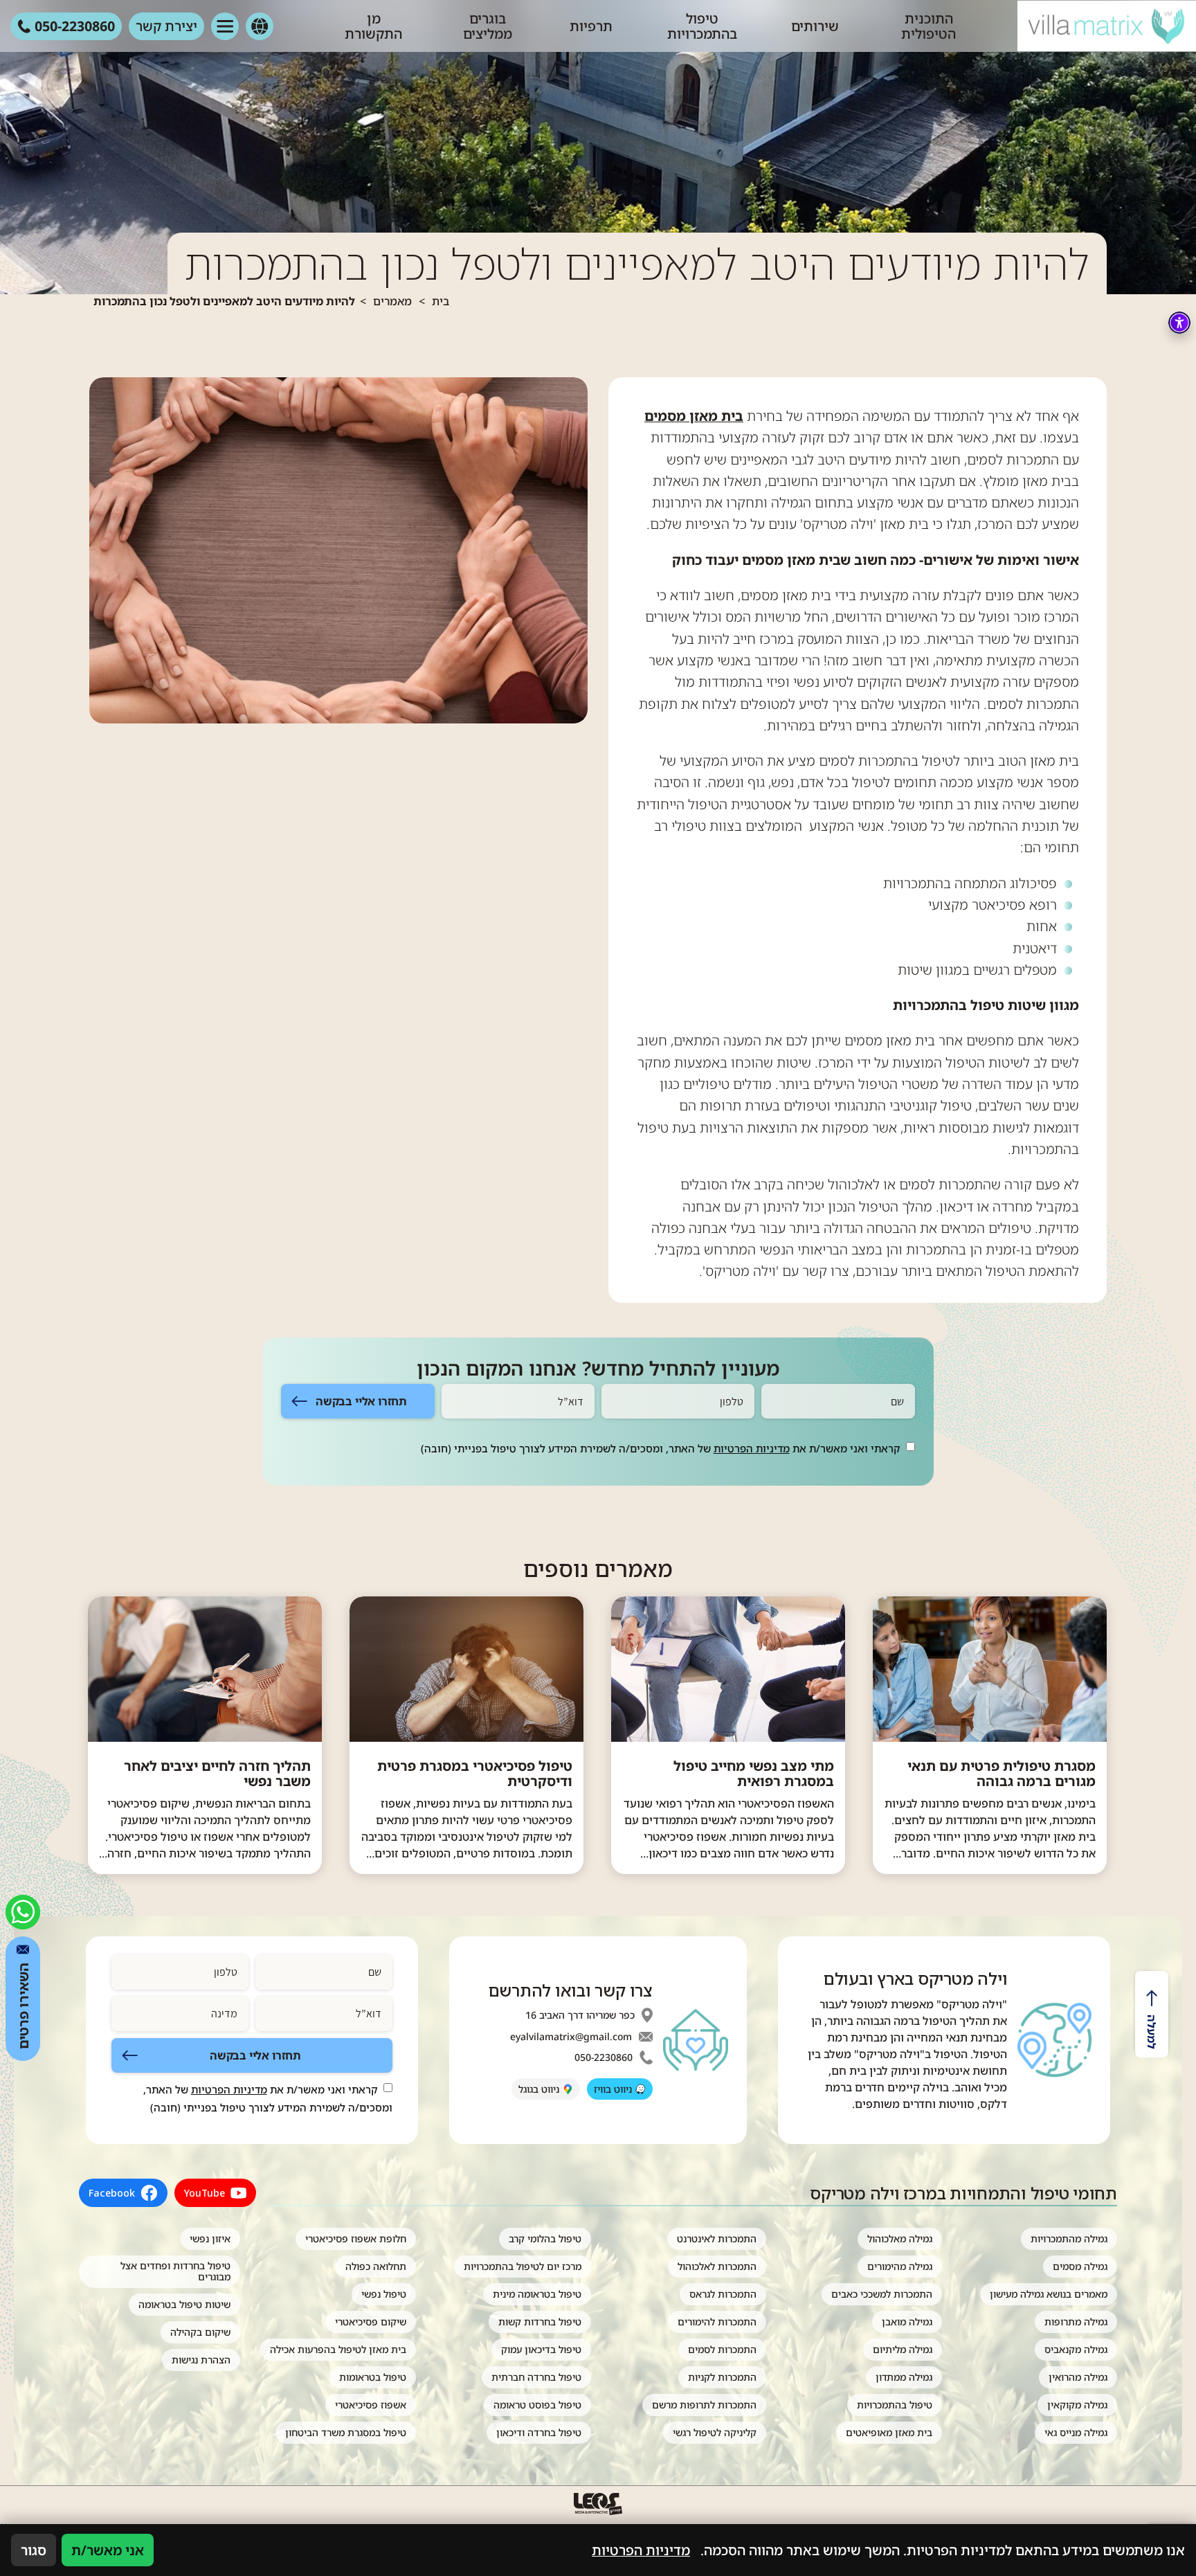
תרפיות (591, 26)
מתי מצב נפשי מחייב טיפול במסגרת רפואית (754, 1774)
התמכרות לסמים (722, 2349)
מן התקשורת (373, 26)
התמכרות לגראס (723, 2294)
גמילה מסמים (1080, 2266)
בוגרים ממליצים (488, 26)
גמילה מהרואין (1078, 2377)
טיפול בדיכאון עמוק (541, 2349)
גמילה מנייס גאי (1076, 2432)
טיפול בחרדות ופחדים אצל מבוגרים (175, 2271)
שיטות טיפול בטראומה (184, 2304)
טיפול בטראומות (373, 2377)
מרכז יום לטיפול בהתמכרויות (523, 2266)
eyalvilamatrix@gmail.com (571, 2037)
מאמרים (392, 301)
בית (441, 301)
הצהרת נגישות (201, 2360)
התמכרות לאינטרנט (717, 2239)
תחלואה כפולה (376, 2266)
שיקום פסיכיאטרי (371, 2322)
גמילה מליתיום (903, 2349)
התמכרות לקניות (722, 2377)
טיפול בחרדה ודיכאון (539, 2432)
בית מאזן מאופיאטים (889, 2432)
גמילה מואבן (907, 2322)
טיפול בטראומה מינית (537, 2294)
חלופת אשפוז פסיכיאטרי (356, 2239)
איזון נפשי (210, 2239)
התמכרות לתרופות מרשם (704, 2405)
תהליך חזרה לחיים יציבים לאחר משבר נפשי (217, 1774)
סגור (34, 2550)
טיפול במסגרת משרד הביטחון (346, 2432)
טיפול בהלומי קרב (545, 2239)
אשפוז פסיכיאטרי (371, 2405)
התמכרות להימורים (717, 2322)
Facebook (112, 2193)
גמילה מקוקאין (1077, 2405)
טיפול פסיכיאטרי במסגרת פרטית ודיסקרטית (475, 1774)
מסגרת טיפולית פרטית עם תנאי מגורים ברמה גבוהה (1002, 1774)
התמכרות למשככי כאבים (882, 2294)
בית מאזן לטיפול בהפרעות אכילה (338, 2349)
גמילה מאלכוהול (900, 2239)
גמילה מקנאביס (1076, 2349)
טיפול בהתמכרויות (702, 26)
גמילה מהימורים (900, 2266)
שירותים (815, 26)
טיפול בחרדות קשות (540, 2322)
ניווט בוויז (613, 2089)
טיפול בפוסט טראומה (537, 2405)
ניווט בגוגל (539, 2089)
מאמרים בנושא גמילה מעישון (1049, 2294)
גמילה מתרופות (1076, 2322)
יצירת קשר (166, 26)
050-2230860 (604, 2057)
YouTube (205, 2193)
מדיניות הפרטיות (752, 1448)
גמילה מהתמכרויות (1069, 2239)
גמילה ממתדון (904, 2377)
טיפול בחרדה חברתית (536, 2377)
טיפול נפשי (384, 2294)
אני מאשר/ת (108, 2550)
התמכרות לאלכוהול (717, 2266)
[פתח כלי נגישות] (1179, 323)
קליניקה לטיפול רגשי (715, 2432)
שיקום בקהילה (200, 2332)
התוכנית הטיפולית (928, 26)
